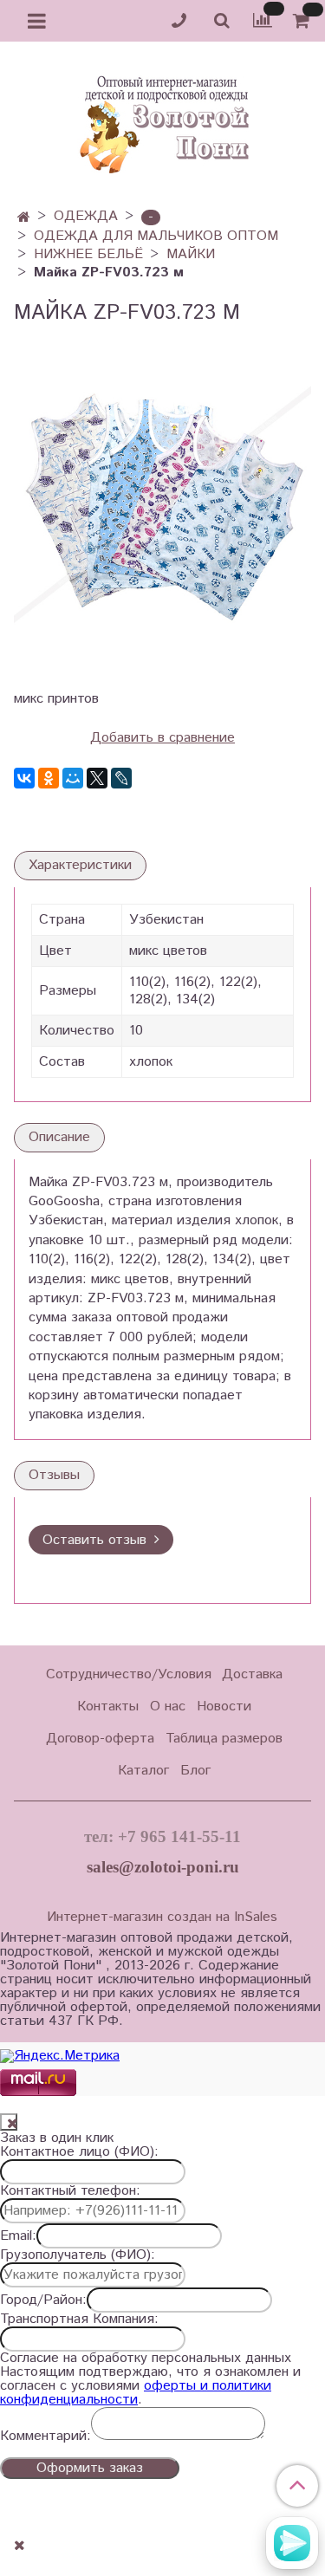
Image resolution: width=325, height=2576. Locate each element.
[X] (97, 778)
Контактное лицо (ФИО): (79, 2152)
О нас (168, 1707)
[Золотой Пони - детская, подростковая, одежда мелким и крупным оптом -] (163, 120)
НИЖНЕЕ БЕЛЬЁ (88, 254)
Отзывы (54, 1475)
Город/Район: (43, 2300)
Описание (59, 1137)
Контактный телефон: (70, 2191)
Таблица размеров (224, 1739)
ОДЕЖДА (86, 216)
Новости (224, 1707)
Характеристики (80, 865)
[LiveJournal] (121, 778)
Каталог (143, 1771)
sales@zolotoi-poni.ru (163, 1867)
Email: (18, 2236)
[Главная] (24, 218)
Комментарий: (45, 2436)
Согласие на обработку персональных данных (146, 2359)
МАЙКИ (191, 254)
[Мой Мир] (73, 778)
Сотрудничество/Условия (129, 1674)
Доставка (252, 1674)
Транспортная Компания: (79, 2320)
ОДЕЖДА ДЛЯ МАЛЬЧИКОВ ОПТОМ (156, 236)
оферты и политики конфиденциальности (136, 2393)
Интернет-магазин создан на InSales (162, 1917)
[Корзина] (304, 21)
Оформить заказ (90, 2468)
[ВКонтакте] (24, 778)
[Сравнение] (263, 20)
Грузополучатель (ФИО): (78, 2255)
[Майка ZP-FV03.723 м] (162, 506)
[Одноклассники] (49, 778)
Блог (195, 1771)
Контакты (108, 1707)
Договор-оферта (100, 1739)
